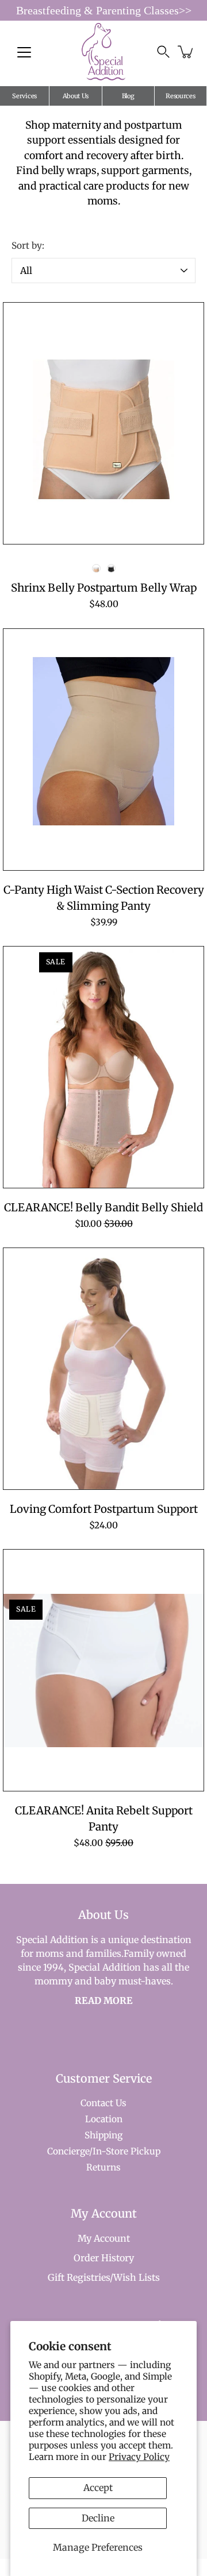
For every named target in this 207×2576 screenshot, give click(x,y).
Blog (128, 96)
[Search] (163, 52)
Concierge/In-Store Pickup (104, 2151)
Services (24, 96)
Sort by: (28, 246)
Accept (98, 2488)
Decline (98, 2518)
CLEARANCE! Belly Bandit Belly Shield (103, 1208)
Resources (180, 96)
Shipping (103, 2135)
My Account (104, 2238)
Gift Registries (79, 2277)
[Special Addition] (104, 52)
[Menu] (24, 52)
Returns (103, 2167)
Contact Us (103, 2103)
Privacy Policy (139, 2457)
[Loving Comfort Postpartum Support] (103, 1369)
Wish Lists (137, 2277)
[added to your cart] (186, 52)
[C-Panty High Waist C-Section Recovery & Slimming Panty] (103, 750)
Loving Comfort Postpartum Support (104, 1509)
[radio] (97, 568)
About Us (76, 96)
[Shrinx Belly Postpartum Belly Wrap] (103, 423)
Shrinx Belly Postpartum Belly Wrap (104, 588)
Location (104, 2119)
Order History (104, 2258)
